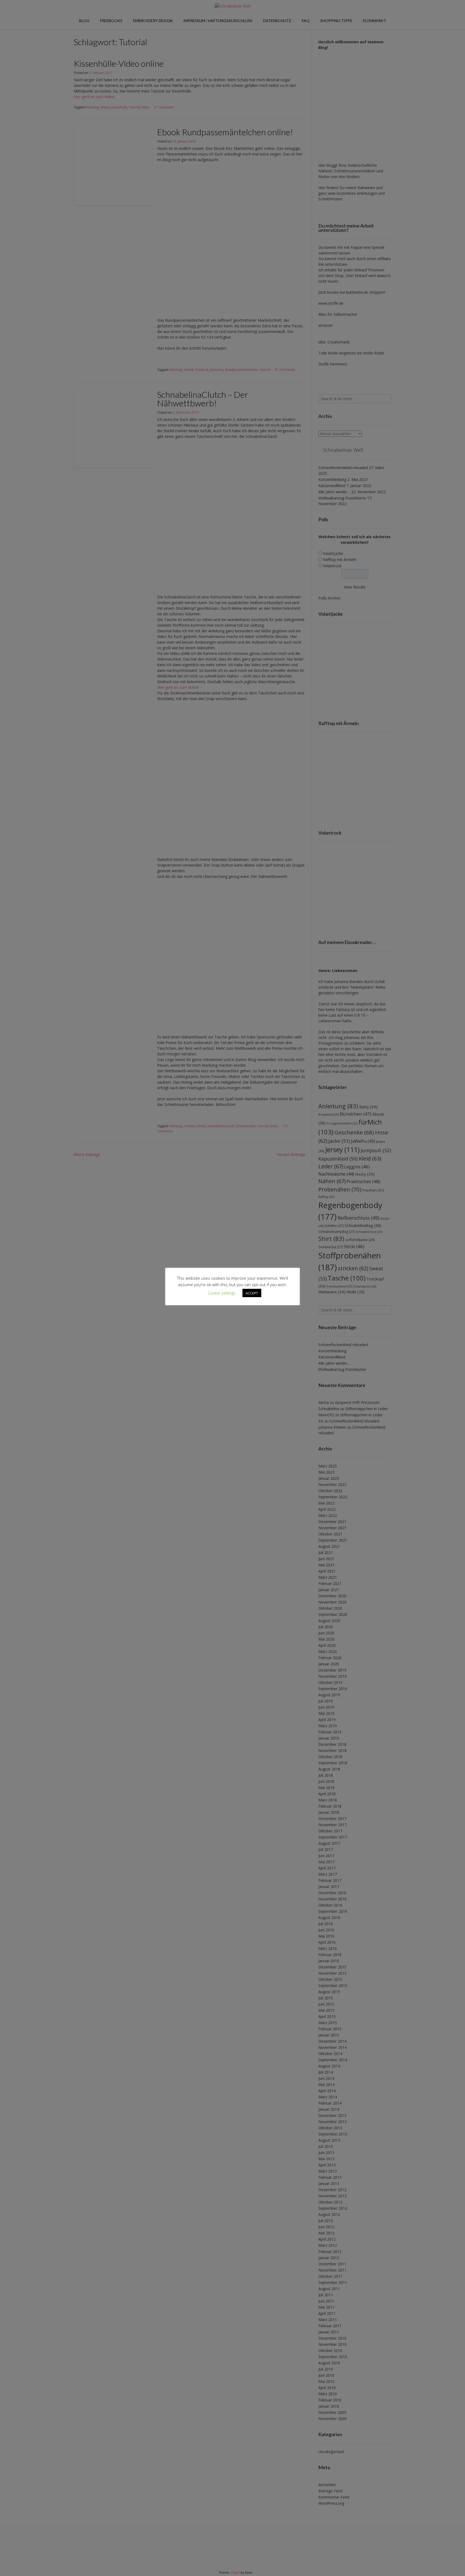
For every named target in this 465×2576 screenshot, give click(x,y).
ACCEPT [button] (252, 1293)
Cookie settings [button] (222, 1293)
